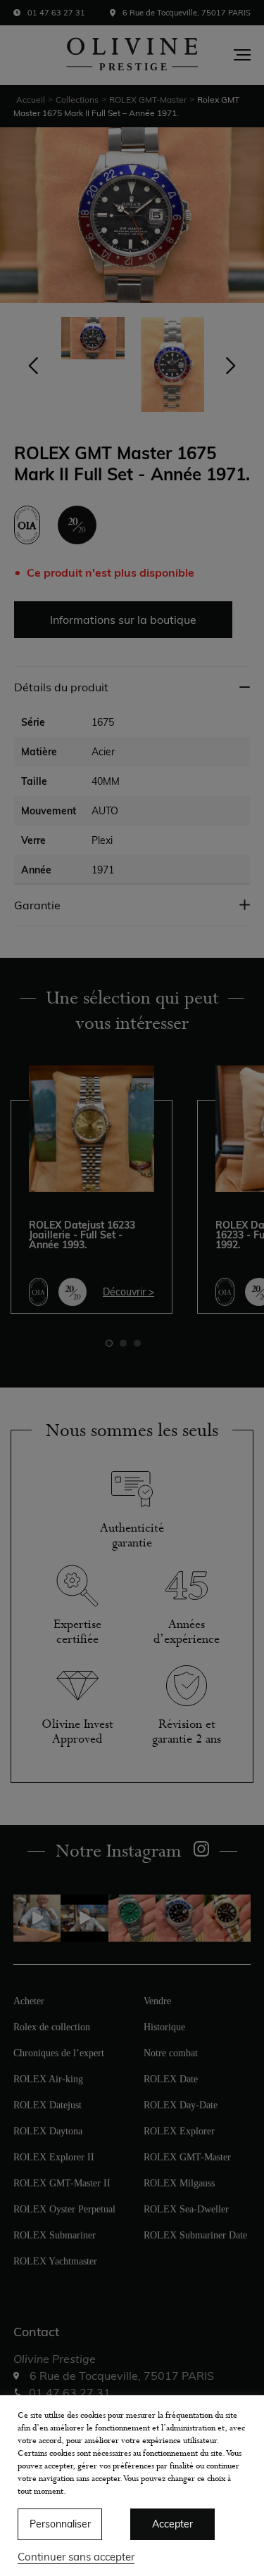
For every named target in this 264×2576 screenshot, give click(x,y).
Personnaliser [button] (60, 2524)
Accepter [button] (172, 2524)
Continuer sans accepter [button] (76, 2557)
